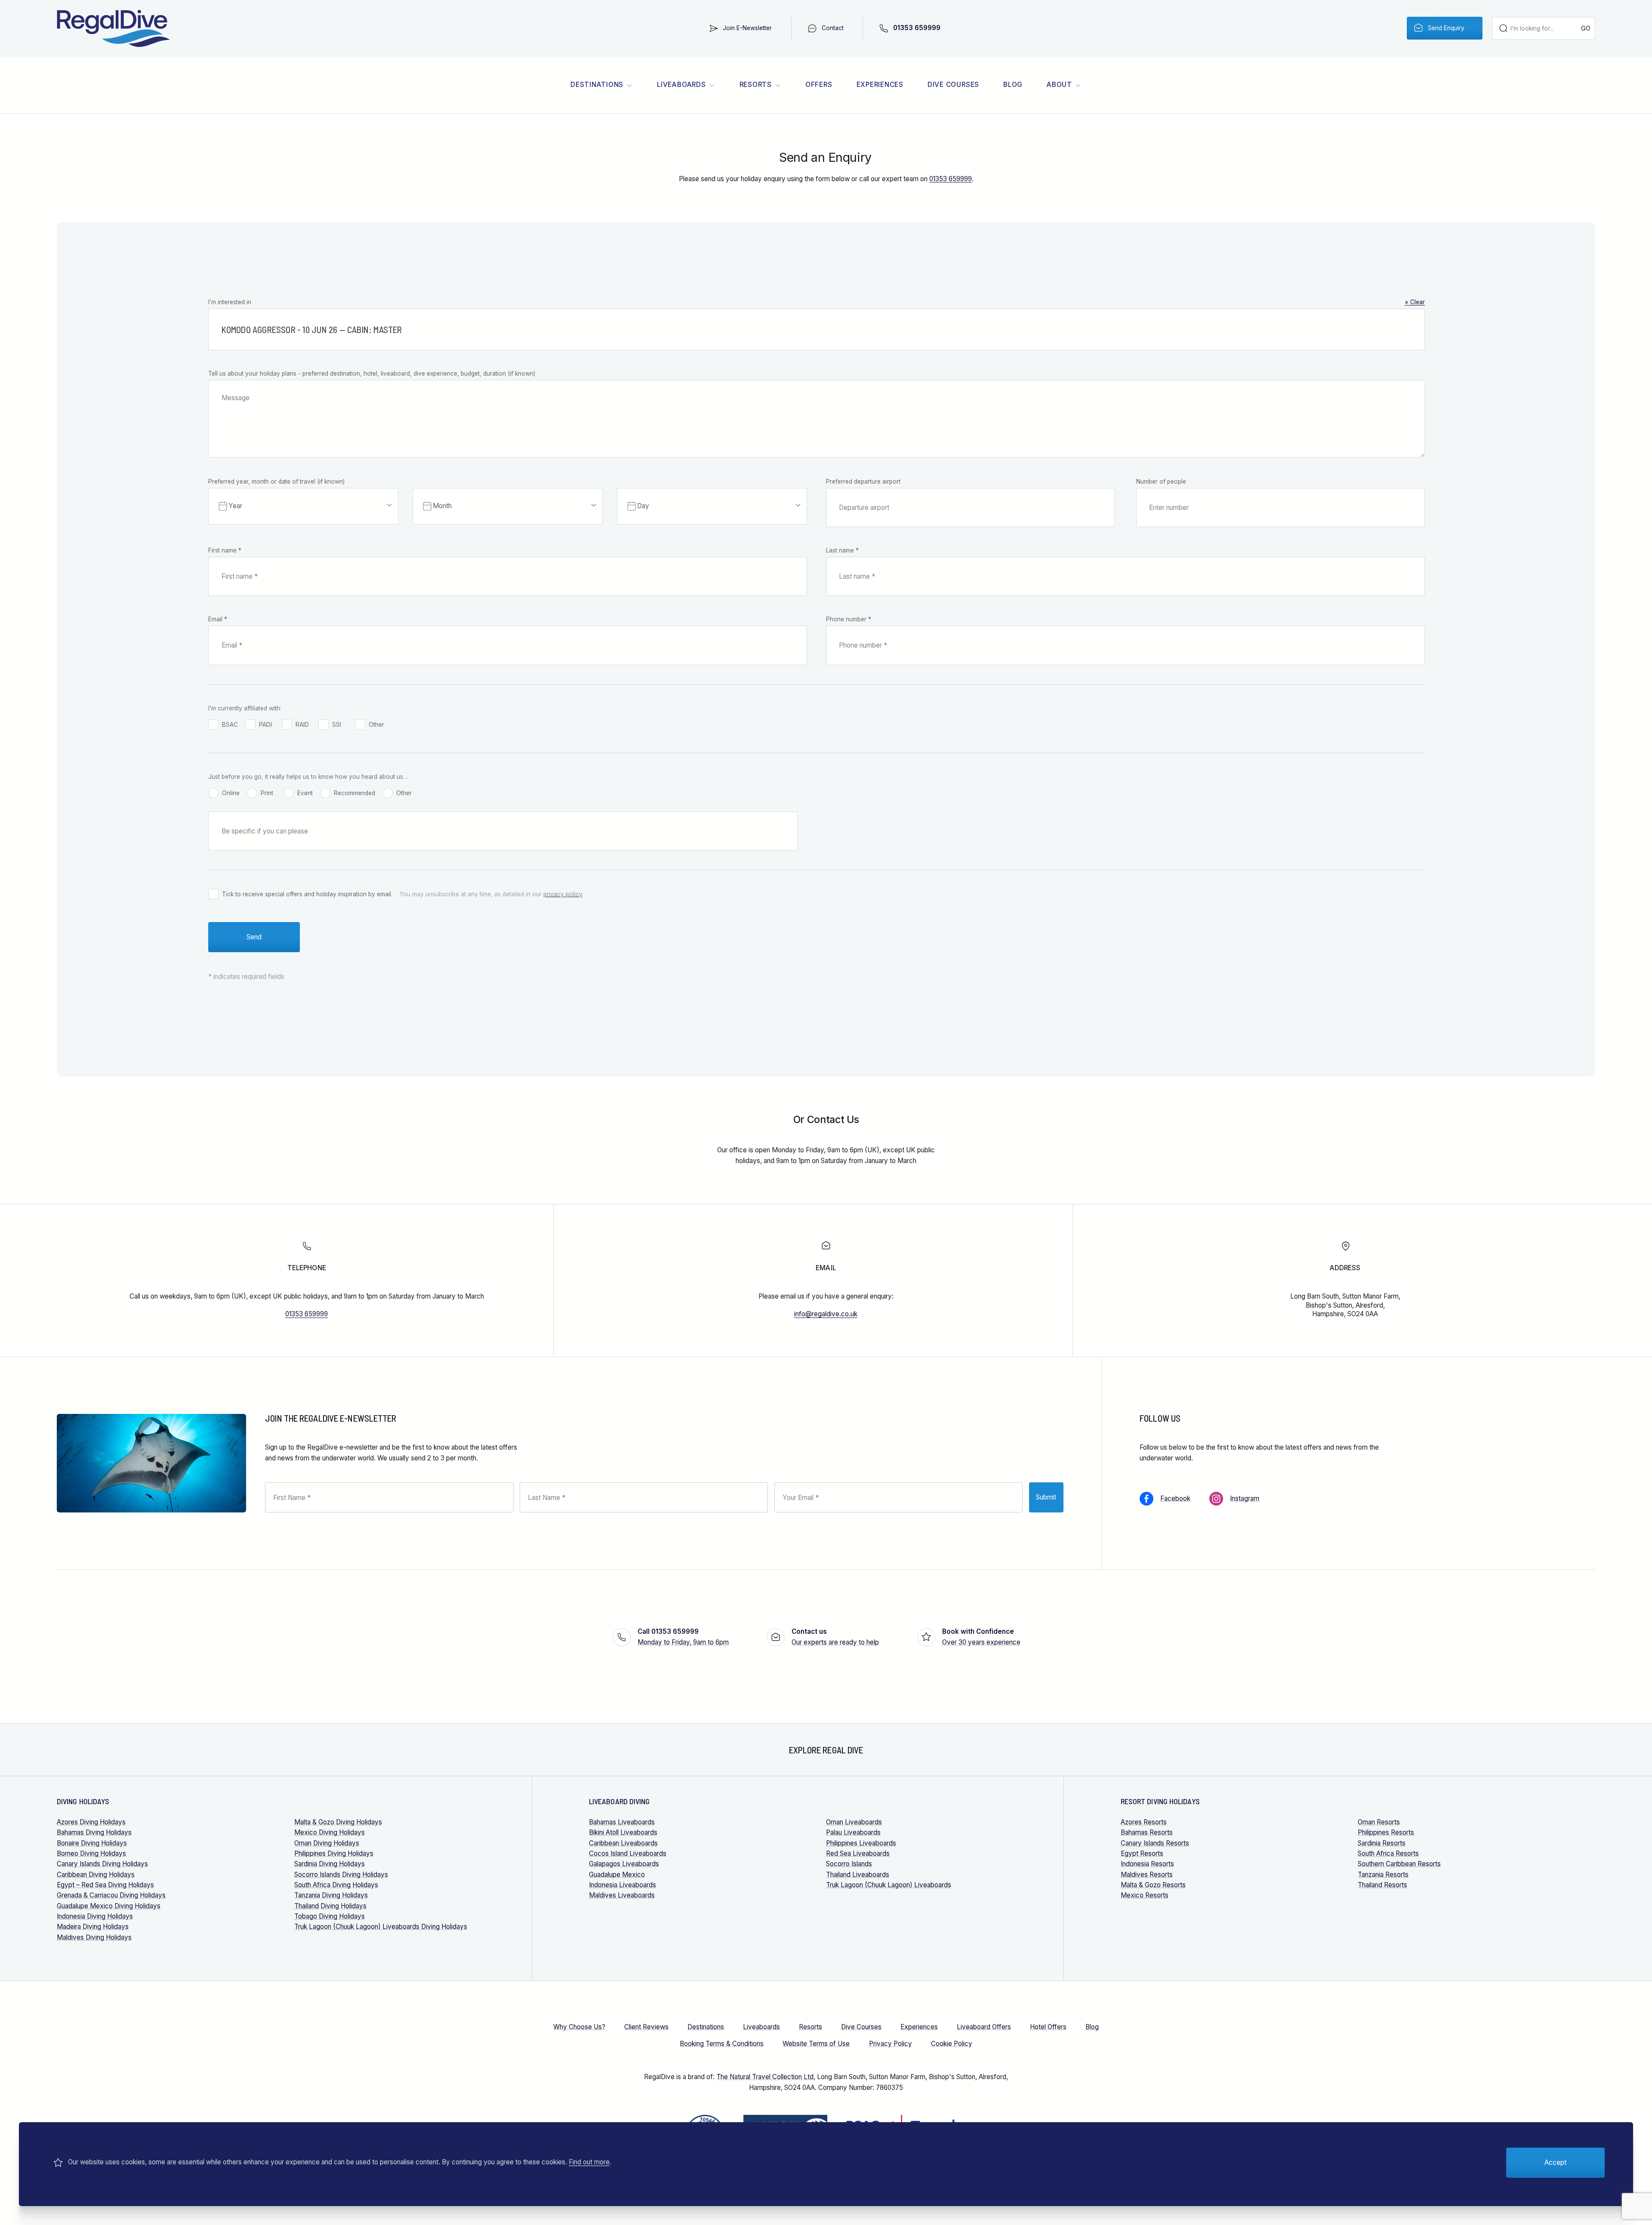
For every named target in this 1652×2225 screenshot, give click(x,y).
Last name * (842, 550)
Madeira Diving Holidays (93, 1927)
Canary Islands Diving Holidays (102, 1864)
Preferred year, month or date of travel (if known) (276, 481)
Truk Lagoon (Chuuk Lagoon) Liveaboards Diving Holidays (381, 1927)
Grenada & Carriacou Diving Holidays (111, 1895)
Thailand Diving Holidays (330, 1906)
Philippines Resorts (1386, 1832)
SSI (337, 725)
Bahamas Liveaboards (622, 1822)
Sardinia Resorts (1382, 1843)
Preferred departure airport (863, 481)
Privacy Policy (891, 2044)
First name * (225, 550)
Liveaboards (681, 85)
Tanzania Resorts (1383, 1875)
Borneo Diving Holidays (91, 1853)
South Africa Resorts (1388, 1853)
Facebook (1175, 1498)
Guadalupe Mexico (617, 1875)
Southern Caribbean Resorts (1399, 1864)
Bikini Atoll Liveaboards (623, 1832)
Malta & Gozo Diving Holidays (338, 1822)
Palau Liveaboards (853, 1832)
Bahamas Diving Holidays (94, 1832)
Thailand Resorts (1382, 1885)
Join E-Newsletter (747, 28)
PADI (265, 725)
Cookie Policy (952, 2044)
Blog (1013, 85)
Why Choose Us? (579, 2027)
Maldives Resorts (1147, 1875)
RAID (302, 725)
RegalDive (114, 28)
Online (231, 793)
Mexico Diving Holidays (330, 1832)
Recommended (354, 793)
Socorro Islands (849, 1864)
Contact (833, 28)
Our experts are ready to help (835, 1637)
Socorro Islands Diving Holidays (341, 1875)
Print (267, 793)
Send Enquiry (1446, 28)
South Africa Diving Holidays (336, 1885)
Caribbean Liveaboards (623, 1843)
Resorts (756, 85)
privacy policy (563, 894)
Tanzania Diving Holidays (331, 1895)
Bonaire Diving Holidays (92, 1843)
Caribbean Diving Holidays (96, 1875)
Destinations (597, 85)
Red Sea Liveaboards (858, 1853)
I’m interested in (817, 302)
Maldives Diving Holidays (94, 1937)
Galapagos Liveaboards (624, 1864)
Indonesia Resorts (1147, 1864)
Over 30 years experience (981, 1637)
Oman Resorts (1379, 1822)
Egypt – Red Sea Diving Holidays (105, 1885)
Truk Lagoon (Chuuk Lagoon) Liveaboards (889, 1885)
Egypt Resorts (1142, 1853)
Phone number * (849, 619)
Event (305, 793)
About (1059, 85)
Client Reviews (646, 2027)
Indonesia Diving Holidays (95, 1916)
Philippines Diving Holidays (334, 1853)
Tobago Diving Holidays (330, 1916)
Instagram (1245, 1498)
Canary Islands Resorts (1155, 1843)
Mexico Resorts (1145, 1895)
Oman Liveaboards (854, 1822)
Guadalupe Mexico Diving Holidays (109, 1906)
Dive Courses (953, 85)
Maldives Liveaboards (622, 1895)
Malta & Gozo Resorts (1153, 1885)
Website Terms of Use (816, 2044)
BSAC (230, 725)
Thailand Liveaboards (858, 1875)
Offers (819, 85)
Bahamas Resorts (1147, 1832)
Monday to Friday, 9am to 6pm (683, 1637)
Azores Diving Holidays (91, 1822)
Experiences (880, 85)
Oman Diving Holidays (327, 1843)
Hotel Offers (1048, 2027)
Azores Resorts (1144, 1822)
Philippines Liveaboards (861, 1843)
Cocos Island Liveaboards (628, 1853)
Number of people (1161, 481)
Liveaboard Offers (984, 2027)
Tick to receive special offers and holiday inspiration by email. (307, 894)
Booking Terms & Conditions (722, 2044)
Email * (218, 619)
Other (376, 725)
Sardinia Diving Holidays (330, 1864)
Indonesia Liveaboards (623, 1885)
